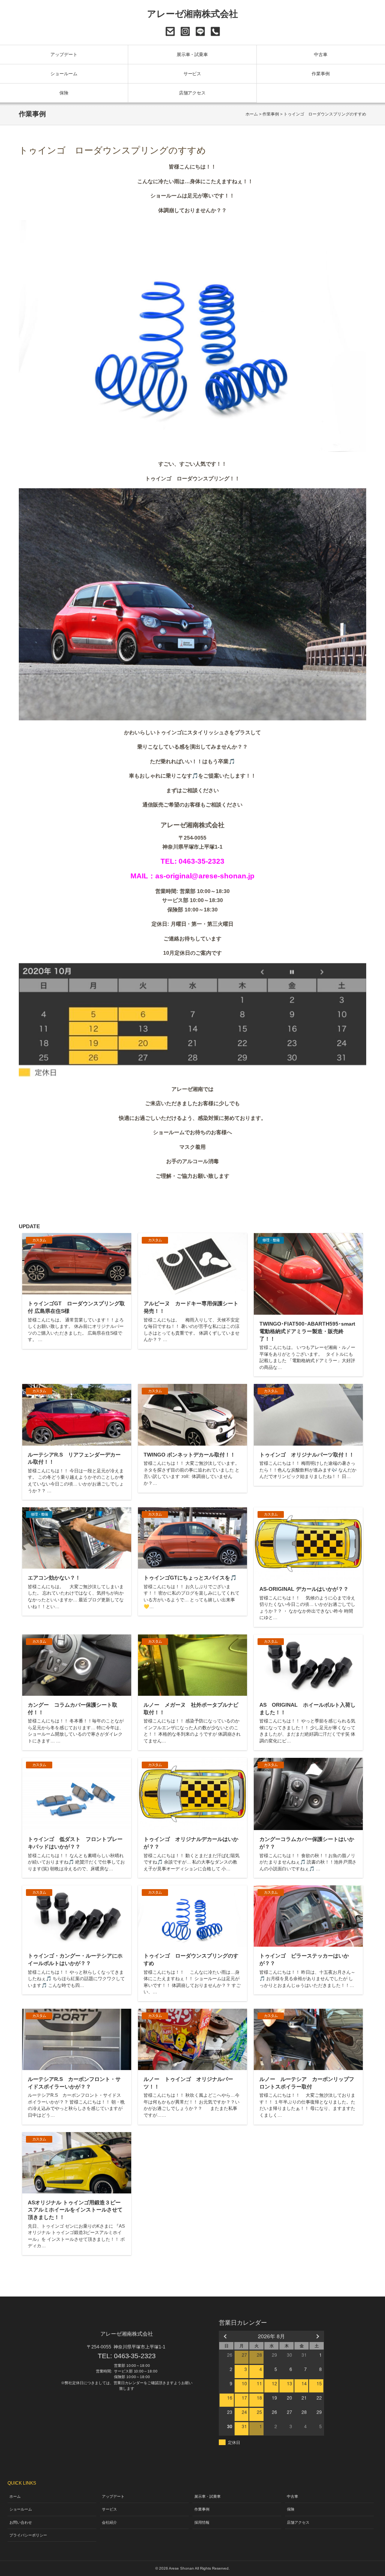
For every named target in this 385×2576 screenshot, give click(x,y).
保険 (64, 93)
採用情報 (202, 2522)
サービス (192, 74)
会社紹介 (109, 2522)
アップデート (64, 55)
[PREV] (226, 2336)
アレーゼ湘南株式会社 (193, 14)
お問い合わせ (170, 31)
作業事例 (321, 74)
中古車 (321, 55)
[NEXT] (317, 2336)
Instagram (185, 31)
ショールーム (64, 74)
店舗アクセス (192, 93)
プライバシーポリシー (28, 2535)
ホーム (252, 114)
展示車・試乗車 (192, 55)
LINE (200, 31)
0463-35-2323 (215, 31)
